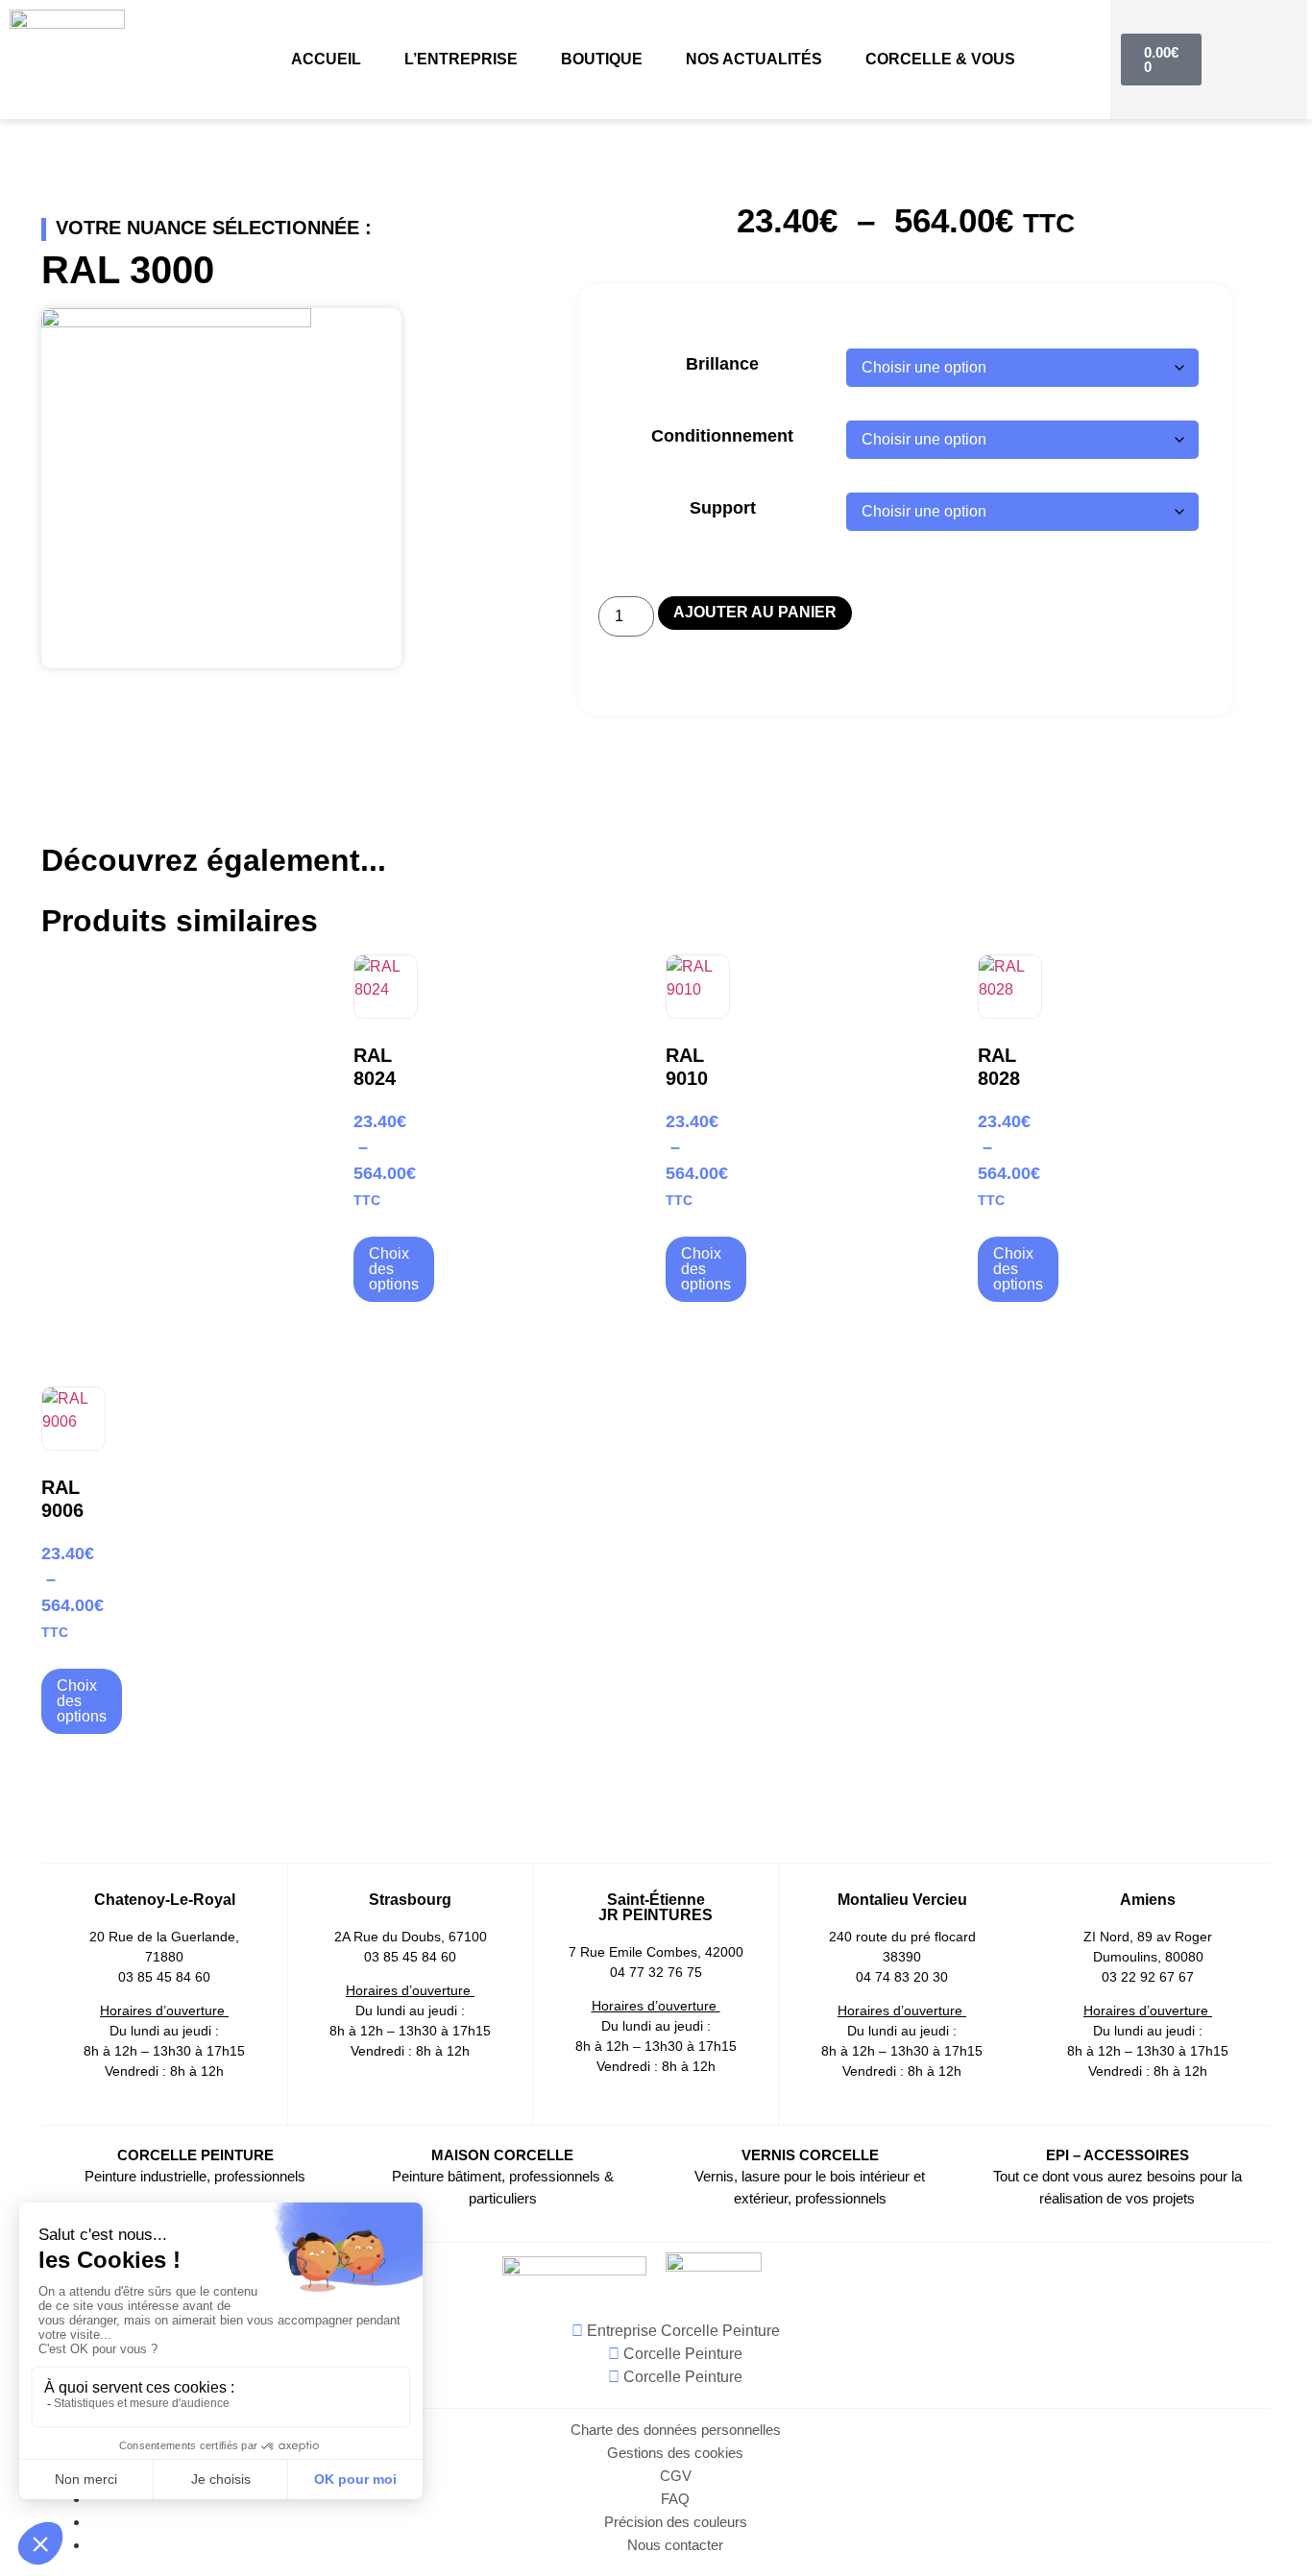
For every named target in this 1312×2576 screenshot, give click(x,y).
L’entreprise (461, 59)
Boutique (602, 59)
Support (723, 508)
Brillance (722, 364)
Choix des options (394, 1269)
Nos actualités (754, 59)
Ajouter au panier (755, 612)
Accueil (326, 59)
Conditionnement (722, 436)
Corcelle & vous (940, 59)
